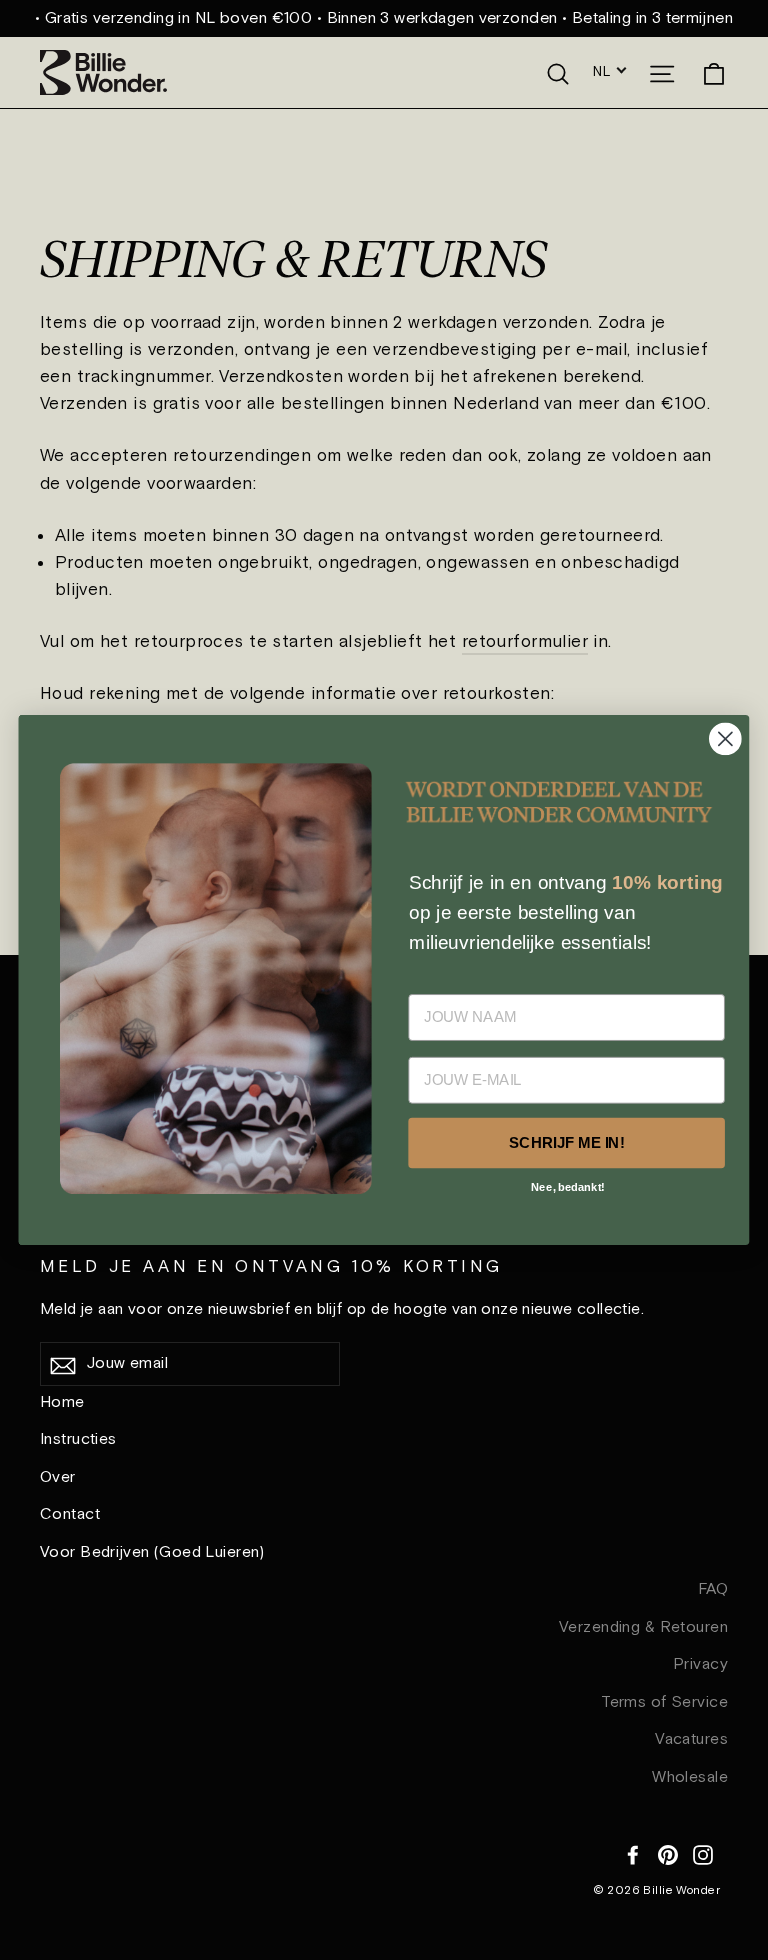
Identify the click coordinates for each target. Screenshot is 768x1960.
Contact (70, 1514)
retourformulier (525, 642)
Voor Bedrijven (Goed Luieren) (152, 1552)
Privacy (700, 1664)
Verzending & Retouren (643, 1627)
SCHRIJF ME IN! (566, 1143)
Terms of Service (664, 1702)
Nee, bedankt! (568, 1186)
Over (58, 1477)
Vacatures (691, 1739)
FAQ (713, 1589)
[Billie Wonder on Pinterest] (668, 1852)
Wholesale (690, 1777)
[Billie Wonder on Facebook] (633, 1852)
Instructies (78, 1439)
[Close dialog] (725, 738)
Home (62, 1402)
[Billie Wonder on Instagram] (703, 1852)
